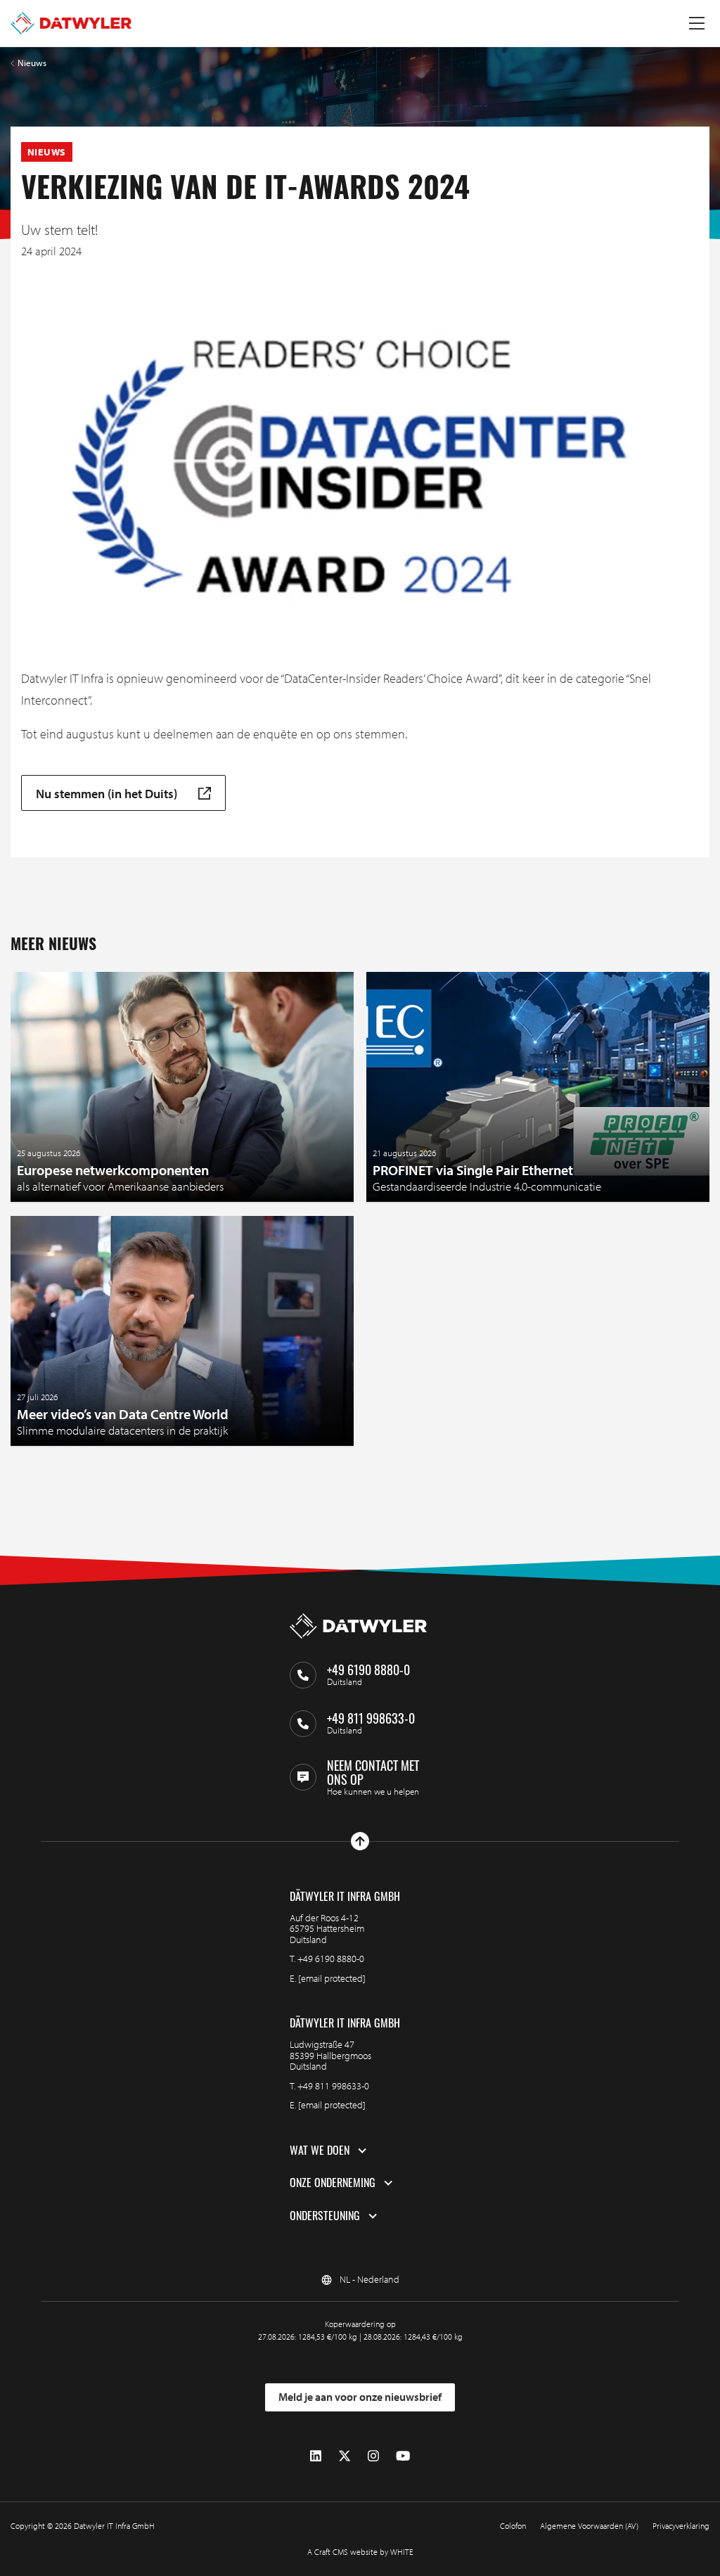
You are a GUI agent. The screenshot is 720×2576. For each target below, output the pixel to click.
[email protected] (332, 1978)
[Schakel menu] (697, 23)
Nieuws (32, 63)
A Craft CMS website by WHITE (360, 2552)
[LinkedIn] (316, 2456)
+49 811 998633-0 (333, 2086)
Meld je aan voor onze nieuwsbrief (360, 2397)
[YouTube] (403, 2456)
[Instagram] (373, 2456)
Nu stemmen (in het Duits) (107, 793)
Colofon (513, 2526)
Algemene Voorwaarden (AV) (589, 2526)
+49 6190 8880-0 (331, 1959)
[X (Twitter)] (345, 2456)
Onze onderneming (333, 2183)
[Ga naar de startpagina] (71, 23)
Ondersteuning (325, 2216)
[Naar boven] (360, 1841)
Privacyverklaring (681, 2526)
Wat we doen (320, 2151)
